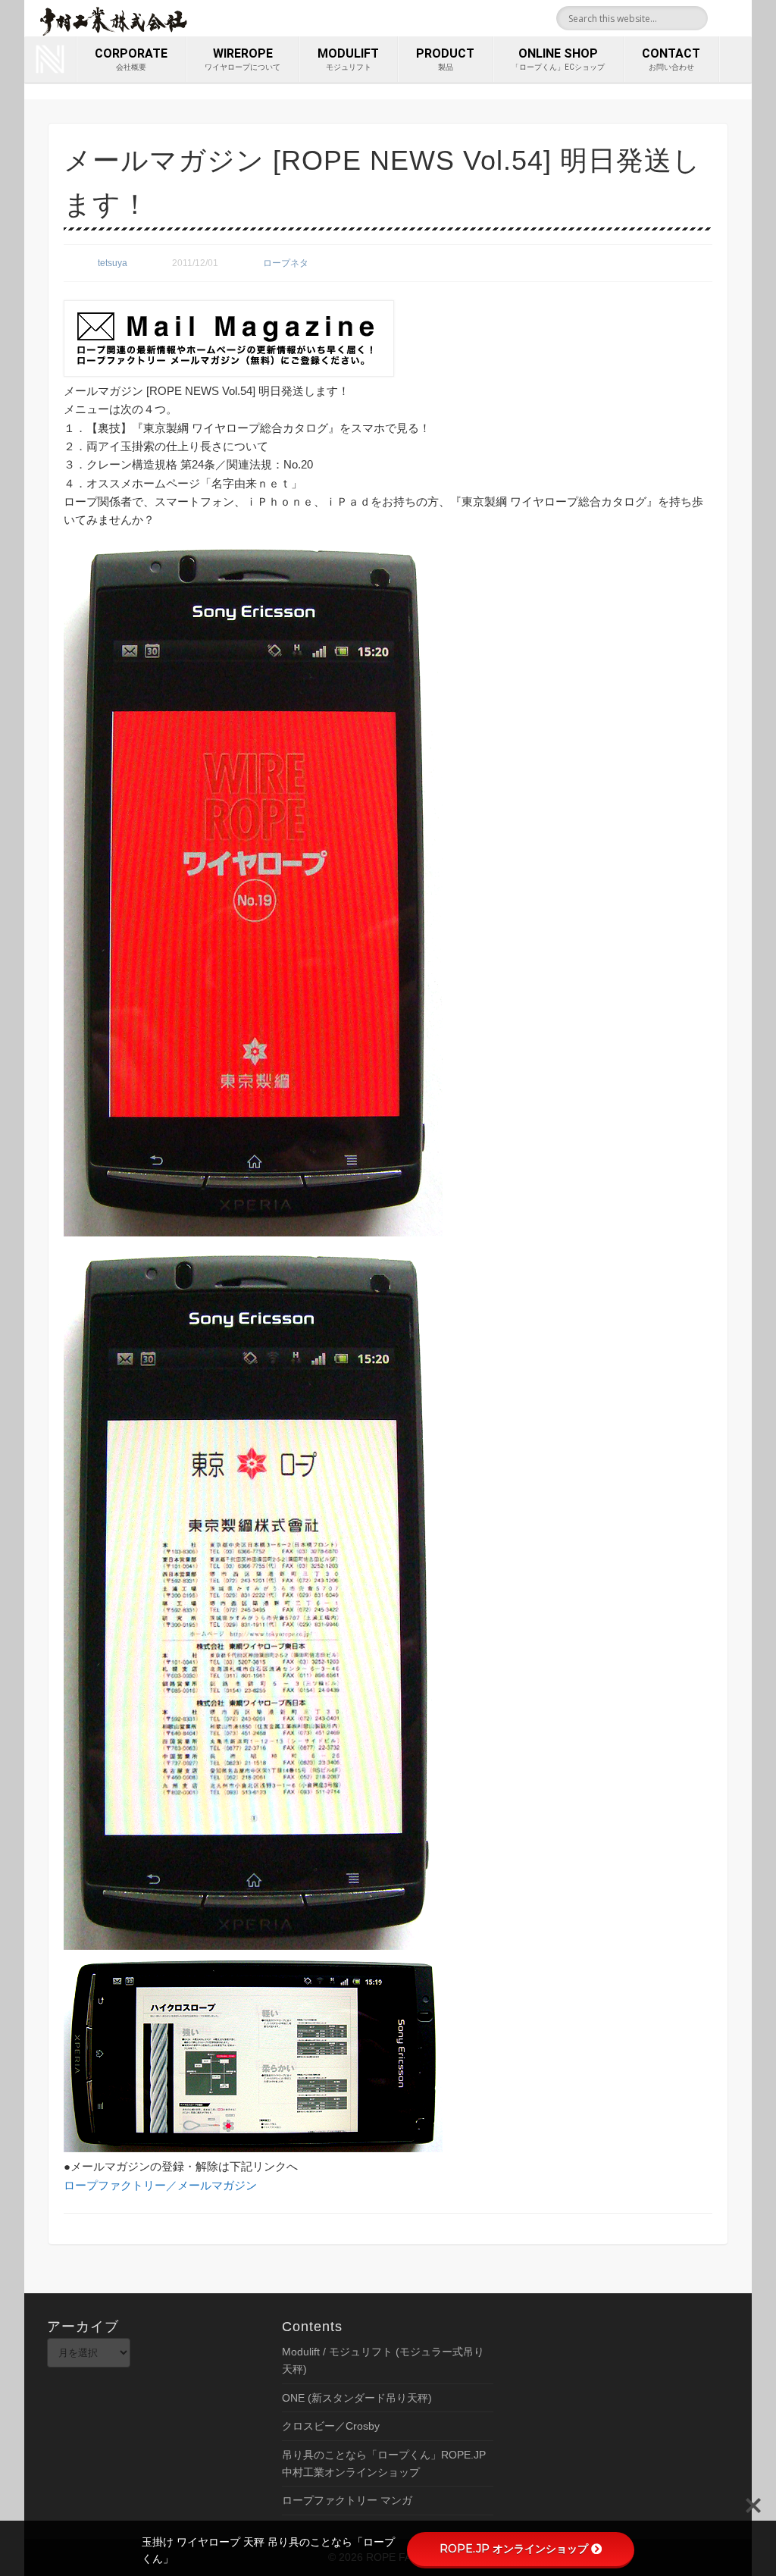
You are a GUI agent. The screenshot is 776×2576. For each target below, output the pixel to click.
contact (671, 59)
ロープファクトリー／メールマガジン (160, 2185)
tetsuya (113, 263)
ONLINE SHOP (558, 59)
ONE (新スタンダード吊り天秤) (357, 2398)
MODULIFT (348, 59)
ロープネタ (286, 263)
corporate (131, 59)
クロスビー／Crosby (331, 2426)
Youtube (735, 18)
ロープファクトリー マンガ (347, 2500)
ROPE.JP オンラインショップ (514, 2549)
